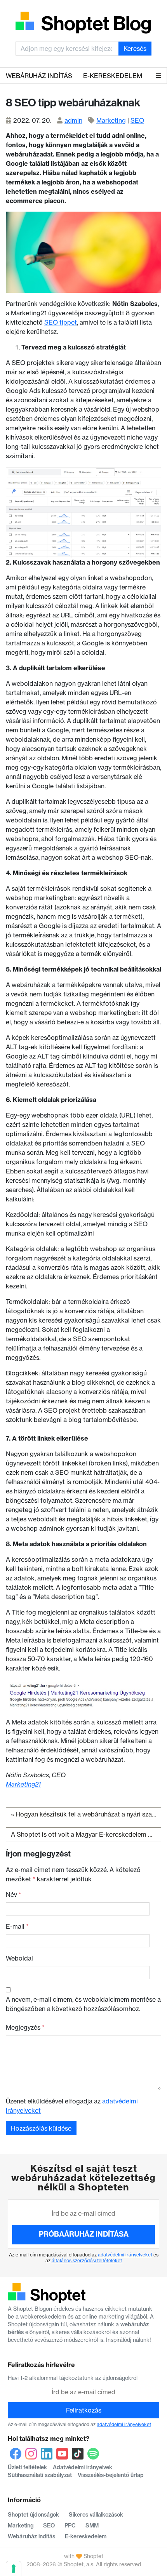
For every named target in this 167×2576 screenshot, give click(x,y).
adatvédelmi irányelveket (125, 2255)
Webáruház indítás (39, 76)
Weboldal (19, 1958)
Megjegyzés (25, 2027)
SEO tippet (61, 322)
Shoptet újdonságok (33, 2515)
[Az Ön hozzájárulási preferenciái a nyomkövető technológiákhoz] (14, 2569)
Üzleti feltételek (27, 2467)
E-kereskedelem (113, 76)
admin (73, 120)
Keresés (135, 49)
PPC (70, 2526)
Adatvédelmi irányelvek (83, 2467)
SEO (137, 120)
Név (14, 1895)
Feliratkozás (84, 2410)
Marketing (111, 120)
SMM (92, 2526)
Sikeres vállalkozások (96, 2515)
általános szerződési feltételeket (87, 2261)
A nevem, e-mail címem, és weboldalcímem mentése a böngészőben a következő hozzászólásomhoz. (83, 2004)
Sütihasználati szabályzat (40, 2475)
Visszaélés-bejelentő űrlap (111, 2475)
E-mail (17, 1926)
